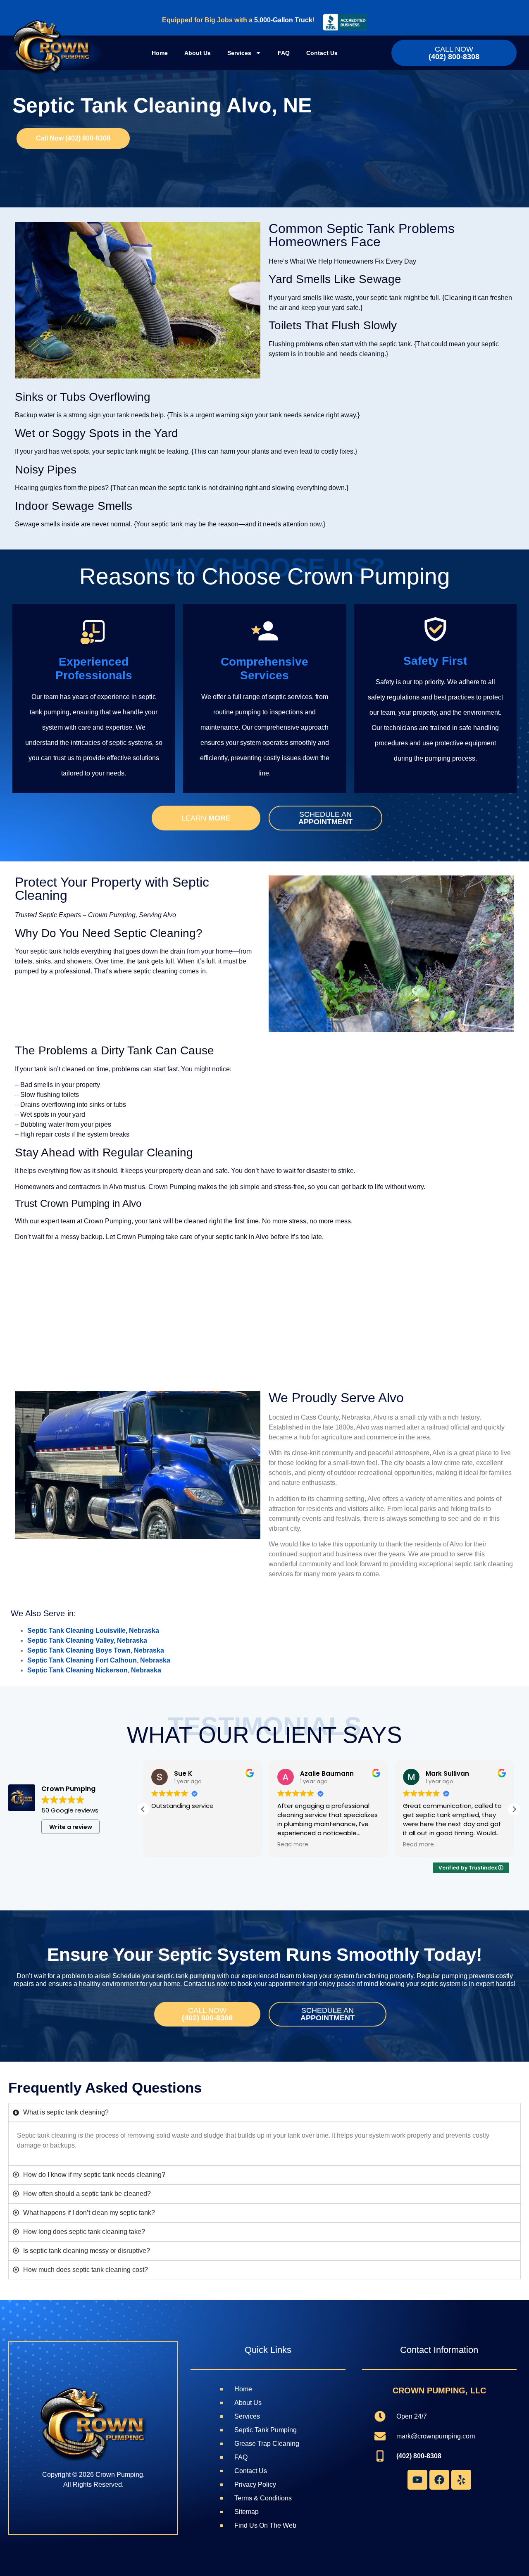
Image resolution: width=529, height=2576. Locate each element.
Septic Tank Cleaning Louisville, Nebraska (93, 1631)
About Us (198, 53)
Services (239, 53)
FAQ (284, 53)
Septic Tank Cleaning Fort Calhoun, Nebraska (99, 1660)
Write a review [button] (71, 1827)
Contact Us (322, 53)
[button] (514, 1809)
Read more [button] (167, 1845)
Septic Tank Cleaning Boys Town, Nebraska (96, 1650)
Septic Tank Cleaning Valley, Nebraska (87, 1640)
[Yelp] (461, 2480)
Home (160, 53)
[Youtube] (417, 2480)
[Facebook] (439, 2480)
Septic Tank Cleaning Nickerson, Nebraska (94, 1670)
